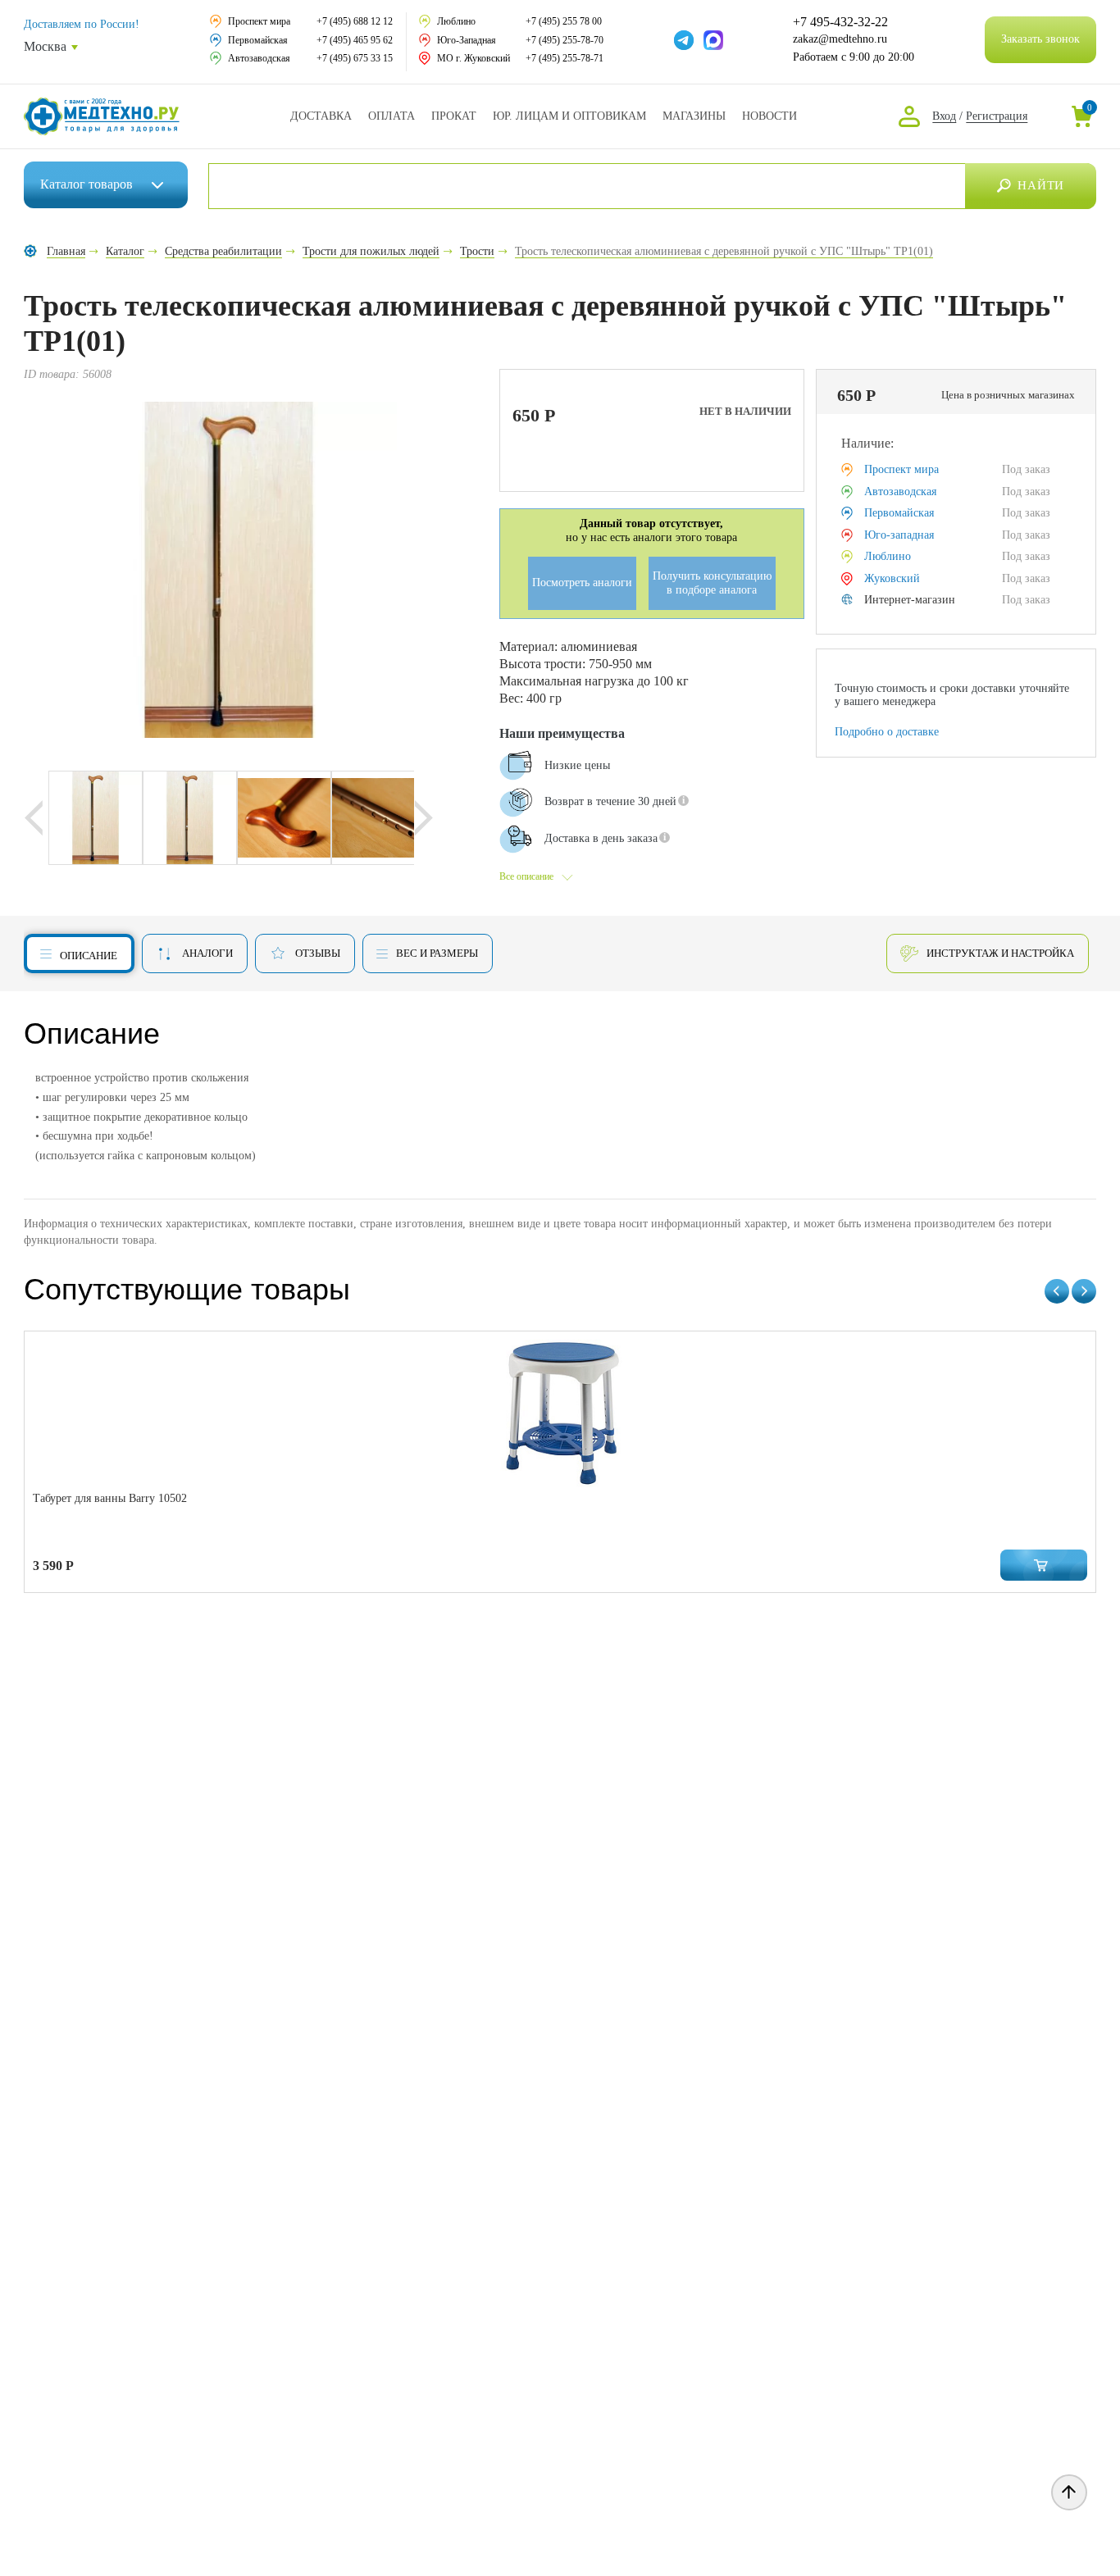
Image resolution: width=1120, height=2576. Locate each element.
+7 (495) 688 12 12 (355, 21)
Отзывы (318, 953)
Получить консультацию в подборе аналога (712, 583)
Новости (769, 116)
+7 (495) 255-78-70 (565, 40)
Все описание (526, 876)
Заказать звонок (1040, 39)
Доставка (321, 116)
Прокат (454, 116)
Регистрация (997, 116)
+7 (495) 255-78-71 (565, 58)
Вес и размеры (437, 953)
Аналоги (207, 953)
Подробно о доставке (887, 732)
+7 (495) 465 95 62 (355, 40)
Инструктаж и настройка (1000, 953)
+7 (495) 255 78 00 (564, 21)
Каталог (87, 184)
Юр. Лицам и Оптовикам (569, 116)
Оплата (392, 116)
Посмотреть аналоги (582, 583)
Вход (944, 116)
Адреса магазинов (694, 116)
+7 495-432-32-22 (840, 22)
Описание (89, 956)
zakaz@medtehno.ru (840, 39)
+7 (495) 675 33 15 (355, 58)
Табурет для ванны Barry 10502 (110, 1498)
